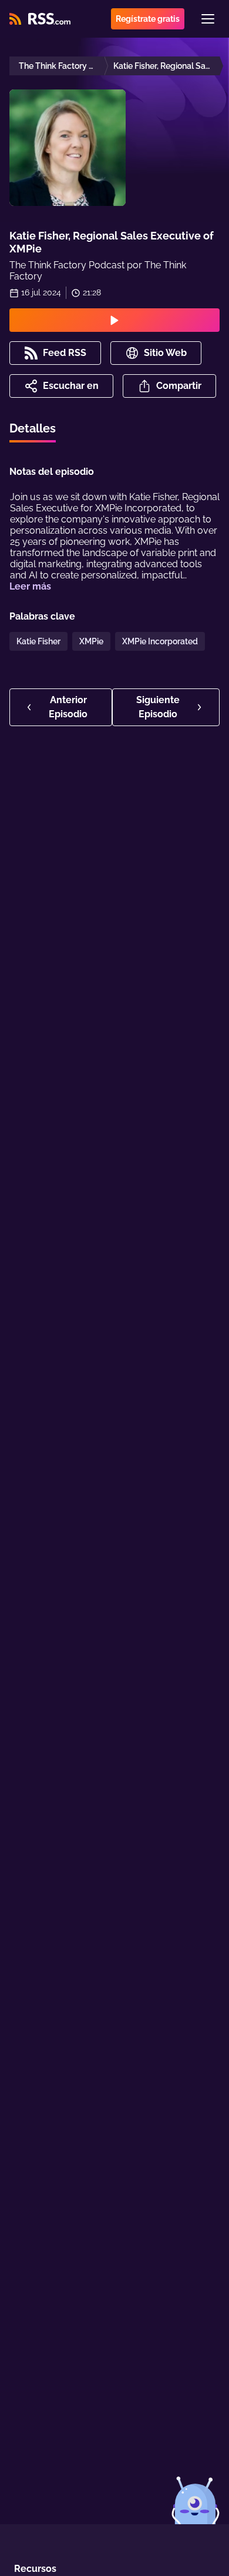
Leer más (30, 586)
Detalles (33, 428)
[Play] (114, 320)
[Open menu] (208, 19)
